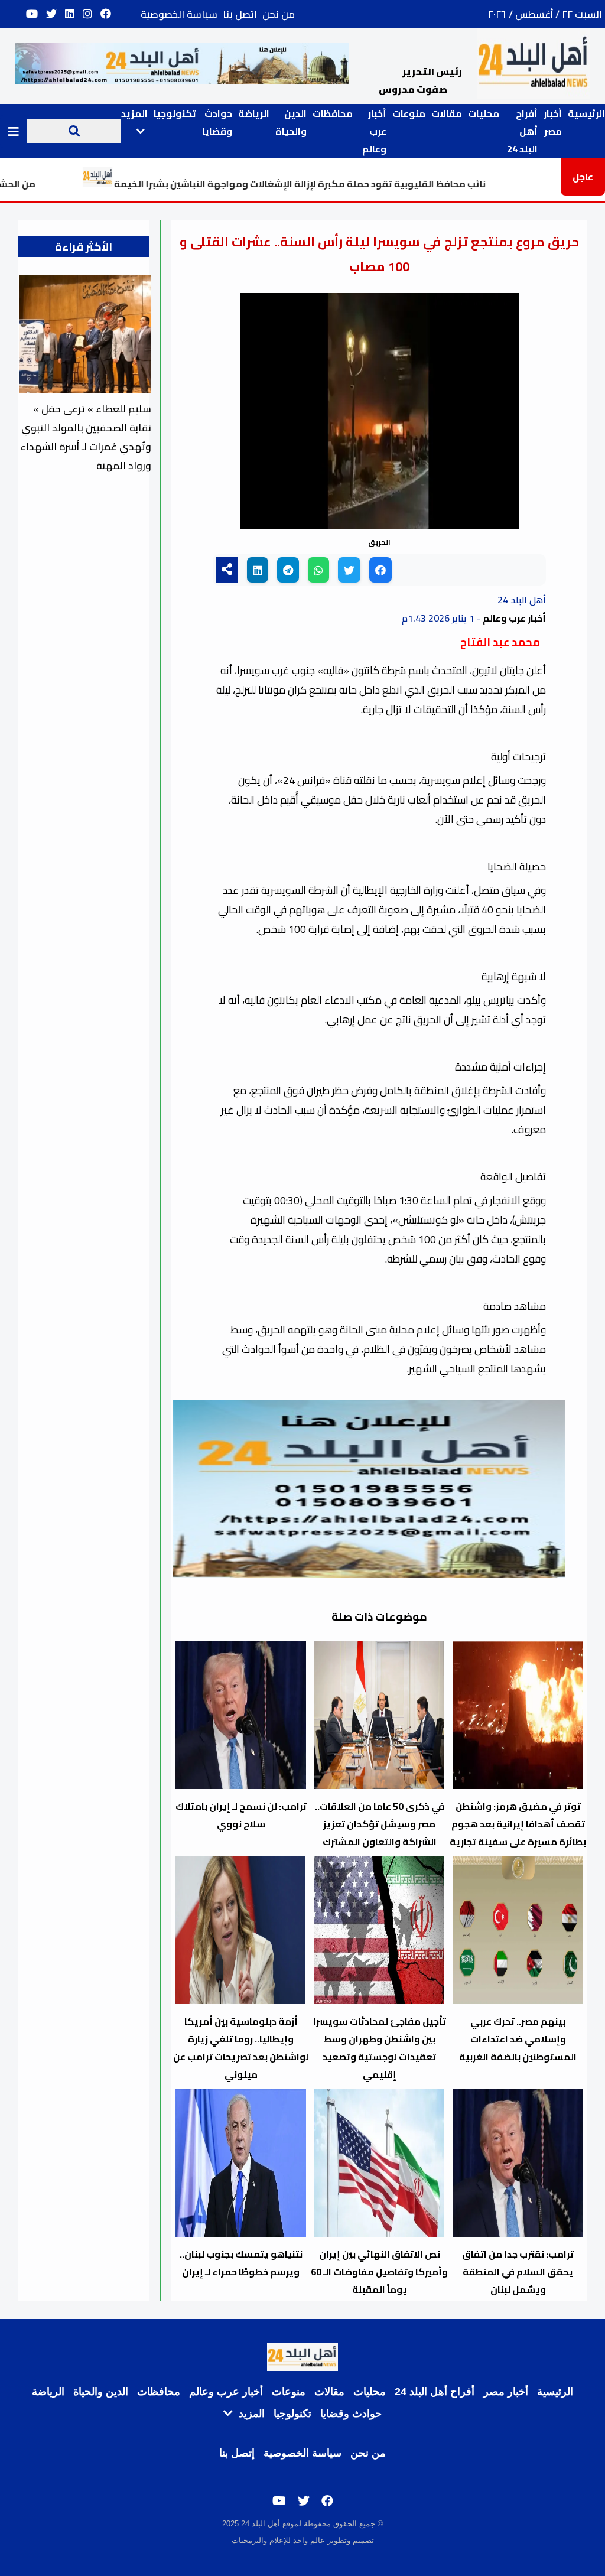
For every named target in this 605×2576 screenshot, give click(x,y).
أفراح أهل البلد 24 (522, 131)
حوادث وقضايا (217, 122)
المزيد (250, 2414)
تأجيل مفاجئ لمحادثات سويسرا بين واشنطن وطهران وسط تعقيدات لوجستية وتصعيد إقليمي (380, 2048)
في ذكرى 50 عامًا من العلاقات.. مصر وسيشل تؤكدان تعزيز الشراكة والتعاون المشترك (380, 1824)
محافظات (333, 113)
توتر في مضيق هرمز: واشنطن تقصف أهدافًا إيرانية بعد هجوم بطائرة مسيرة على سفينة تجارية (518, 1824)
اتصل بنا (240, 14)
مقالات (447, 113)
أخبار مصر (553, 122)
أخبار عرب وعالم (374, 131)
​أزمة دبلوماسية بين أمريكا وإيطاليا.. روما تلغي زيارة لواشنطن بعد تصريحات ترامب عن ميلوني (241, 2039)
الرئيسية (586, 113)
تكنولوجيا (175, 113)
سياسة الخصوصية (179, 14)
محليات (484, 113)
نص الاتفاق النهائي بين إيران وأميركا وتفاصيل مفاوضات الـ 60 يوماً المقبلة (379, 2272)
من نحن (279, 14)
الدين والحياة (291, 122)
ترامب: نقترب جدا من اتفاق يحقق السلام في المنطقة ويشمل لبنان (518, 2272)
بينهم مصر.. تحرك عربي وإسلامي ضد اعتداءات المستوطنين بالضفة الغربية (518, 2039)
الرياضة (254, 113)
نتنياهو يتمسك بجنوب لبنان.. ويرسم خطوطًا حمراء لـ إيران (241, 2263)
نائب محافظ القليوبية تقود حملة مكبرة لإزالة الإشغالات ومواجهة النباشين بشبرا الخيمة (372, 184)
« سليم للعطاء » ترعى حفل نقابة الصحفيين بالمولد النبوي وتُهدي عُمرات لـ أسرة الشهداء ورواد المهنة (86, 437)
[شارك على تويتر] (349, 570)
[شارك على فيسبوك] (380, 570)
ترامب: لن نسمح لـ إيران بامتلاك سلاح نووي (241, 1815)
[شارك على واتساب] (318, 570)
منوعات (409, 113)
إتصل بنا (237, 2453)
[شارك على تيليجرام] (288, 570)
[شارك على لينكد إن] (258, 570)
